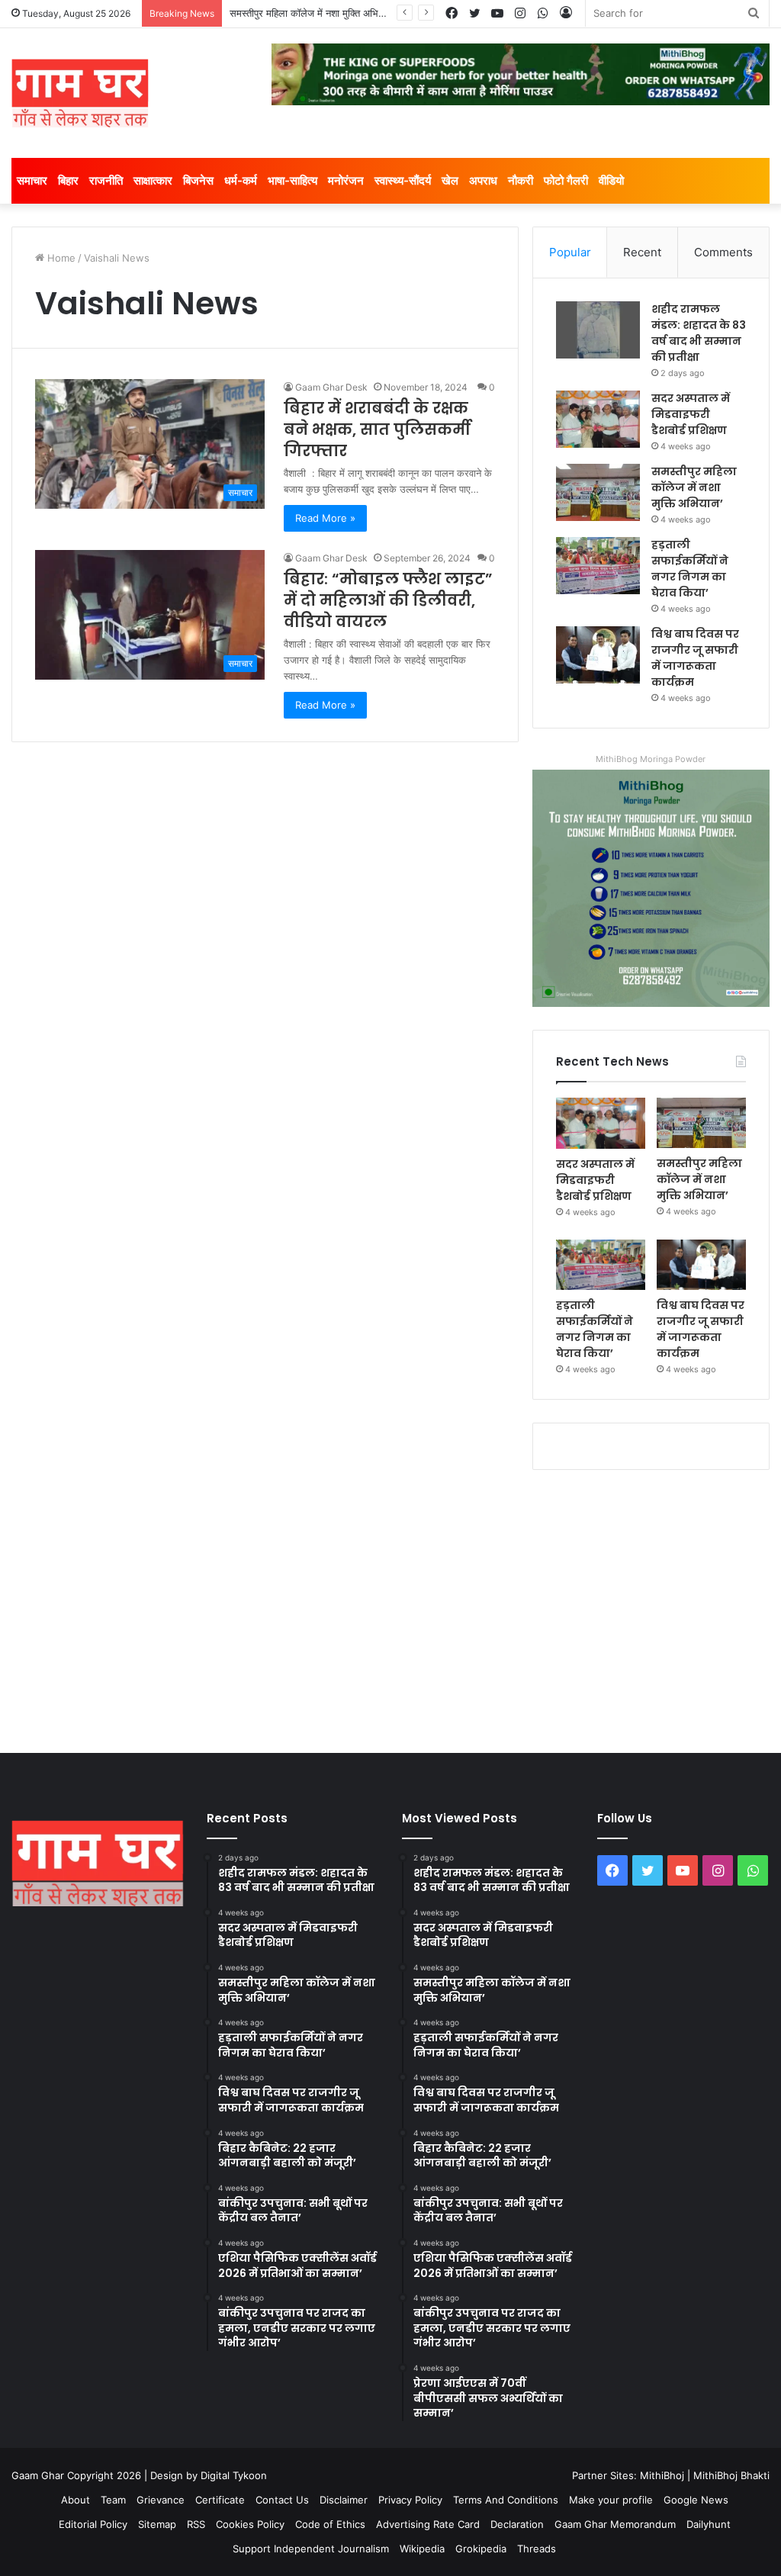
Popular (570, 252)
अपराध (483, 180)
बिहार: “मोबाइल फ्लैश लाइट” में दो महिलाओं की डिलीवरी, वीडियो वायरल (388, 600)
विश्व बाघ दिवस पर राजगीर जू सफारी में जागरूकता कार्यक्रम (695, 658)
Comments (723, 252)
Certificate (220, 2500)
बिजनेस (198, 180)
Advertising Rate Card (428, 2524)
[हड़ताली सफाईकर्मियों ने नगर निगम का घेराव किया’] (598, 566)
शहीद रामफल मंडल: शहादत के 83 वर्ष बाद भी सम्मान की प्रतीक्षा (699, 333)
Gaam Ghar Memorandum (615, 2524)
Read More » (325, 518)
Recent (642, 252)
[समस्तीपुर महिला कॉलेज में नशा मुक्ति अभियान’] (598, 492)
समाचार (32, 180)
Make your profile (611, 2500)
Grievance (161, 2500)
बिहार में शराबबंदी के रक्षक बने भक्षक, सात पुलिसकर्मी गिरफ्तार (377, 429)
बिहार (68, 180)
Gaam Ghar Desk (331, 387)
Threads (537, 2549)
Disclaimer (344, 2500)
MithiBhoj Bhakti (731, 2475)
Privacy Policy (410, 2500)
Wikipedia (422, 2549)
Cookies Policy (250, 2524)
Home (60, 258)
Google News (696, 2500)
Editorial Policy (93, 2524)
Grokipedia (481, 2549)
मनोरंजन (346, 180)
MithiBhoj (662, 2475)
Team (113, 2500)
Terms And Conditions (506, 2500)
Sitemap (157, 2524)
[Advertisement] (390, 1608)
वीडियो (611, 180)
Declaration (517, 2524)
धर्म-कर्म (241, 180)
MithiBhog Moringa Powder (651, 759)
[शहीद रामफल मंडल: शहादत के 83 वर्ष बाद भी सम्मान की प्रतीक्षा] (598, 330)
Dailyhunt (709, 2524)
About (76, 2500)
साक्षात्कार (153, 180)
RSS (196, 2524)
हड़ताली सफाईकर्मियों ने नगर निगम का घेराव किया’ (690, 569)
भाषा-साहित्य (292, 180)
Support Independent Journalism (311, 2549)
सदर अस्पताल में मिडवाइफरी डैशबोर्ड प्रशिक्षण (691, 414)
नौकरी (521, 180)
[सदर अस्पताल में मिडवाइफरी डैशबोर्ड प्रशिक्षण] (598, 419)
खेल (450, 180)
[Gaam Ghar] (80, 93)
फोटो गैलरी (566, 180)
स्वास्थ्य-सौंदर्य (403, 180)
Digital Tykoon (234, 2475)
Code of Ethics (330, 2524)
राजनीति (106, 180)
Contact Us (282, 2500)
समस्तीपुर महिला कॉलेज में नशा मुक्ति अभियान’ (311, 13)
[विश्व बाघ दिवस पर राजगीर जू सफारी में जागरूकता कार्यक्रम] (598, 655)
